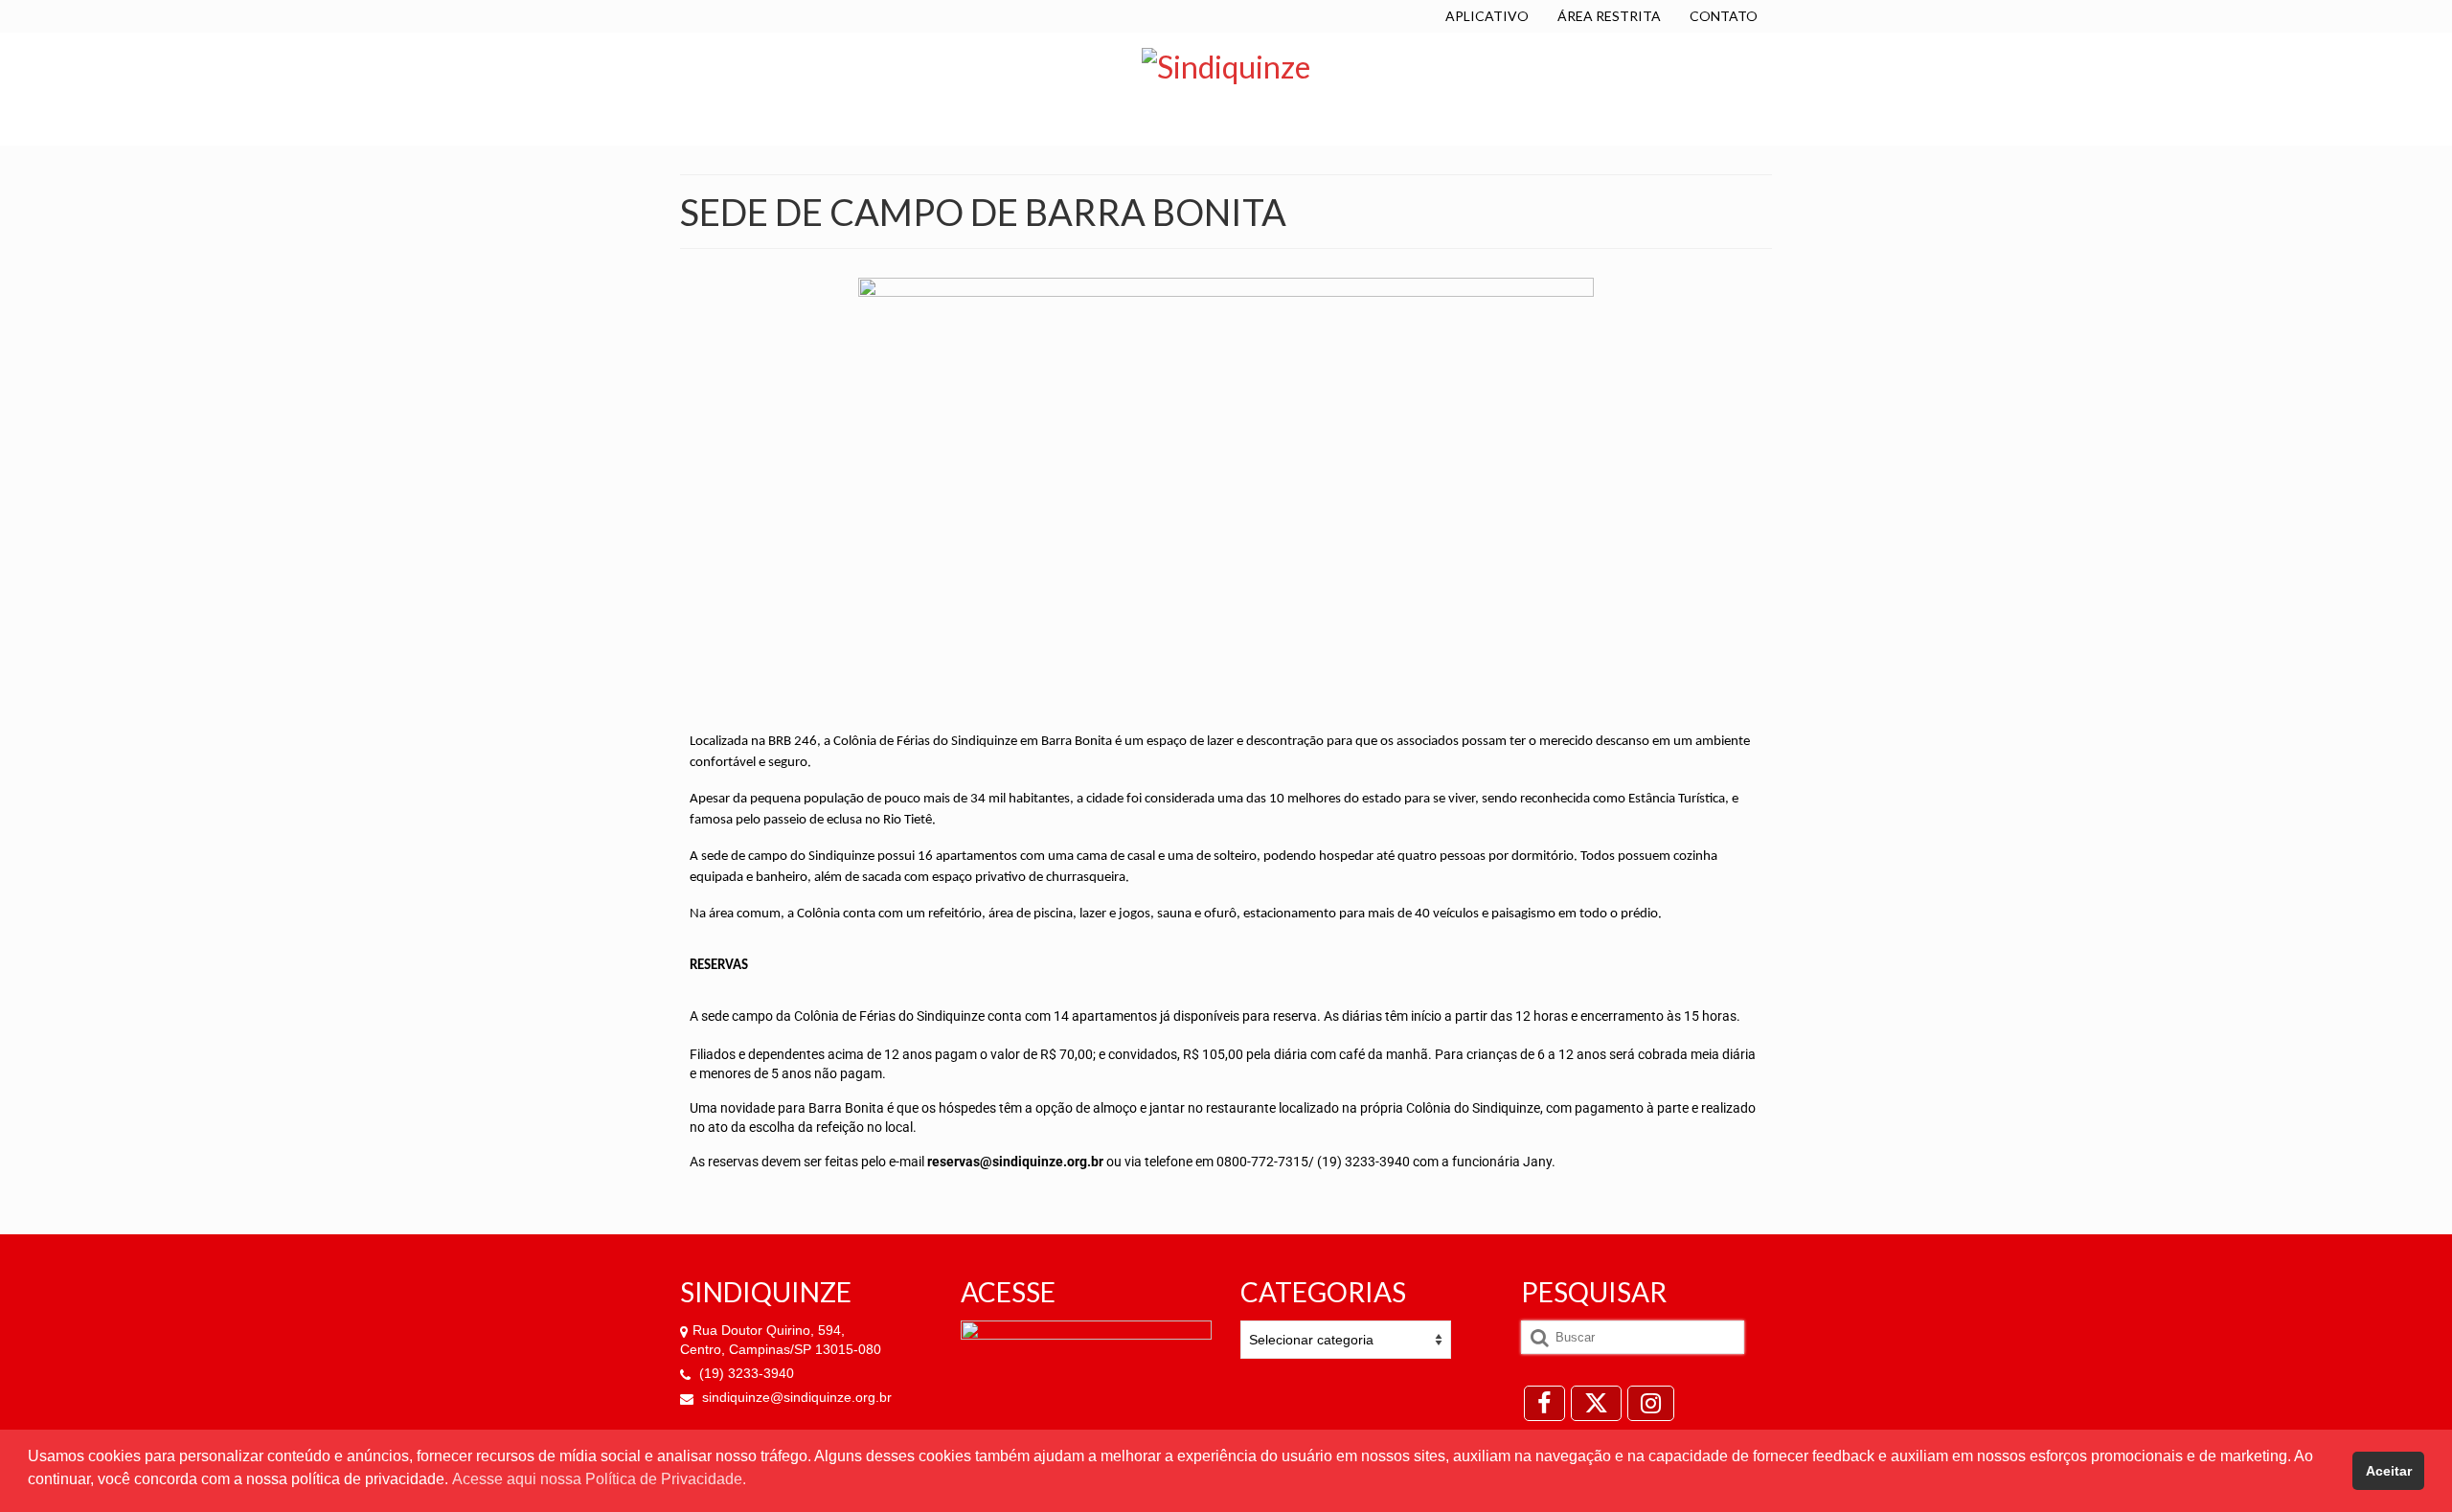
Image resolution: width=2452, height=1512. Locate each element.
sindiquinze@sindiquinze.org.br (795, 1397)
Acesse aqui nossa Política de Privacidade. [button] (599, 1479)
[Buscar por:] (1633, 1337)
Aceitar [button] (2389, 1471)
